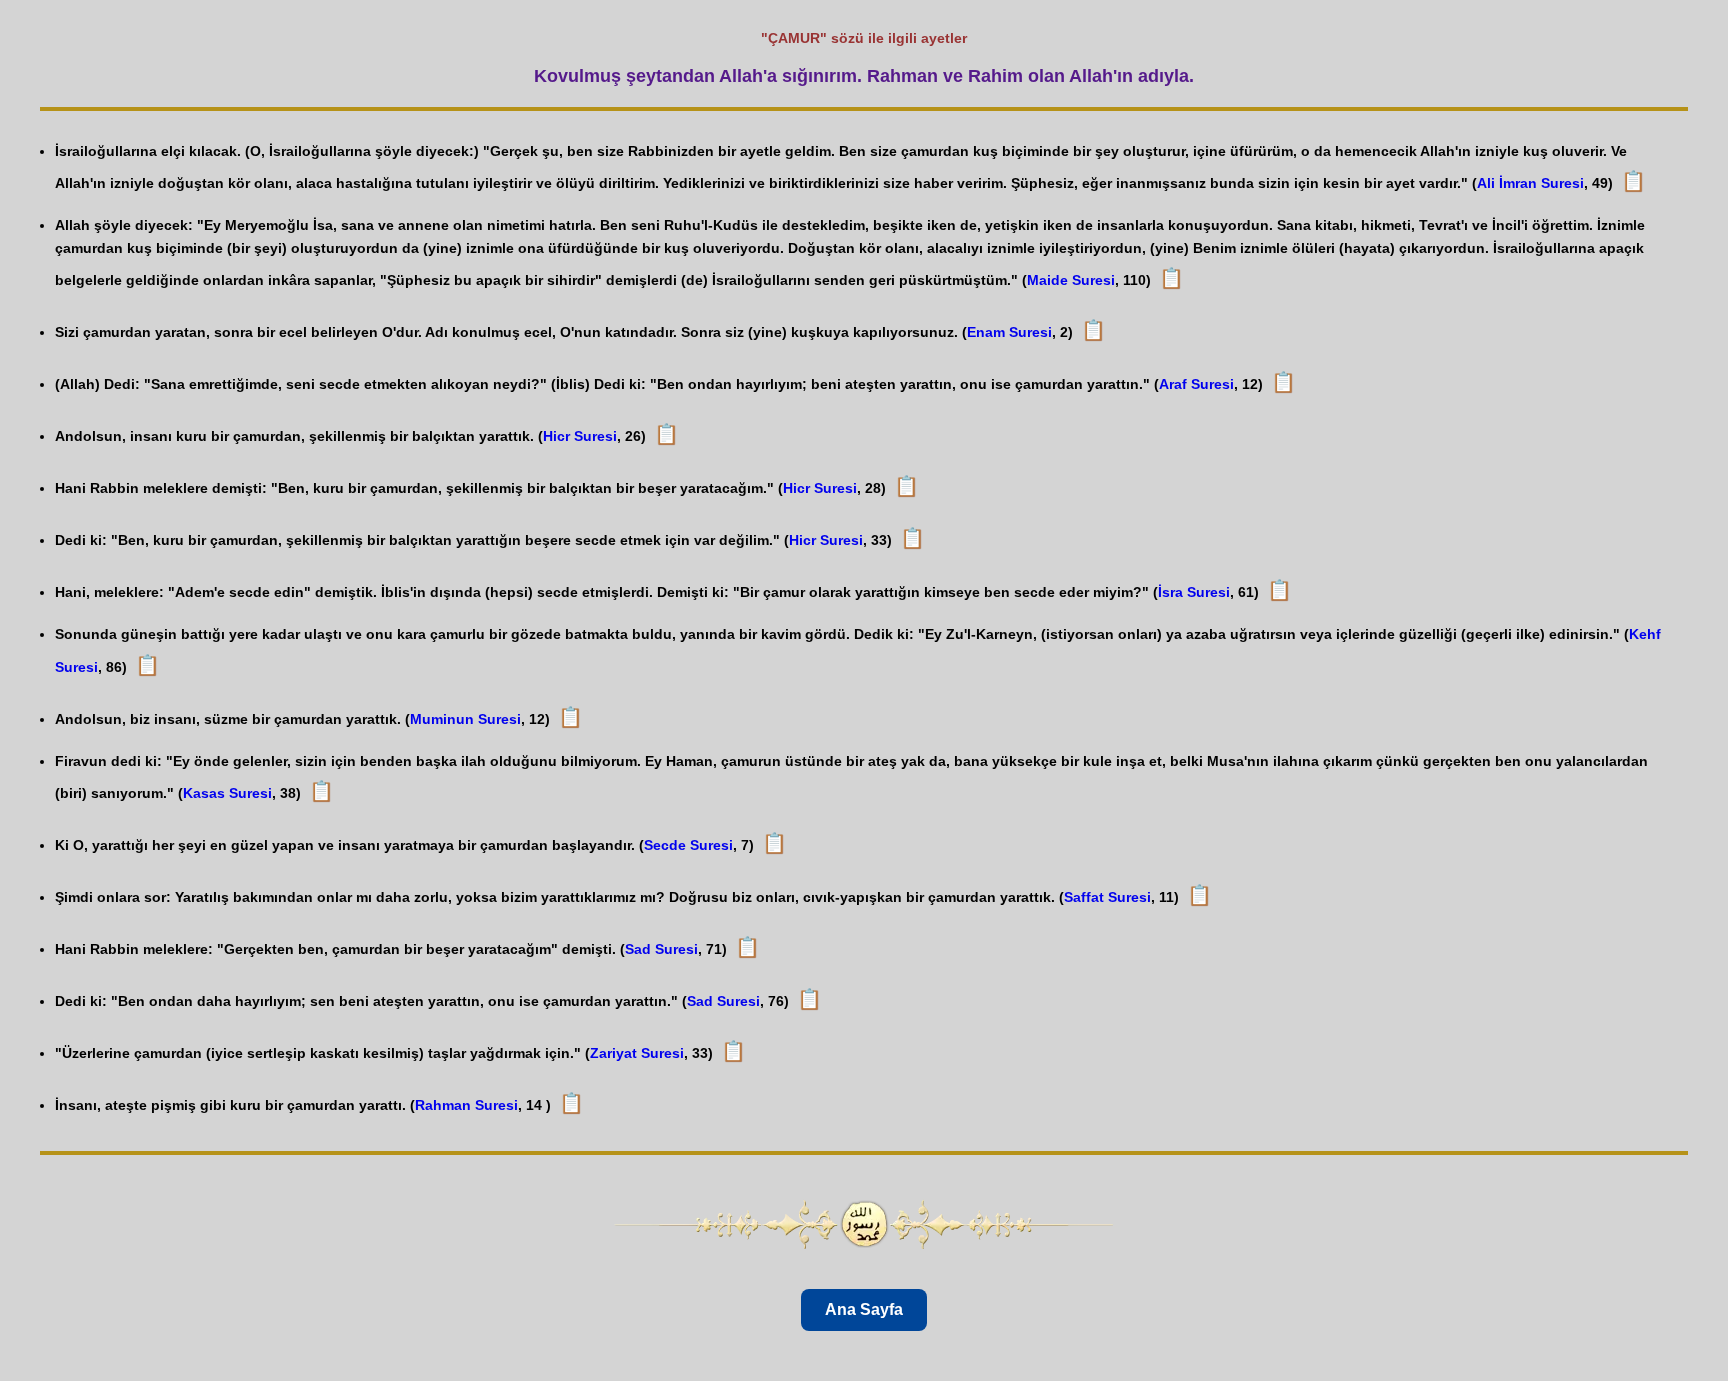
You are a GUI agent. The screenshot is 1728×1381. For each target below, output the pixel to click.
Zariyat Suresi (637, 1053)
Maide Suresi (1071, 280)
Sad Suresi (661, 949)
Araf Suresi (1196, 384)
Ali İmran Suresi (1530, 183)
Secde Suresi (688, 845)
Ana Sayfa (864, 1309)
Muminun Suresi (465, 719)
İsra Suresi (1194, 592)
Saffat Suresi (1107, 897)
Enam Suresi (1009, 332)
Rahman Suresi (466, 1105)
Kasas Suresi (227, 793)
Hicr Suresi (580, 436)
